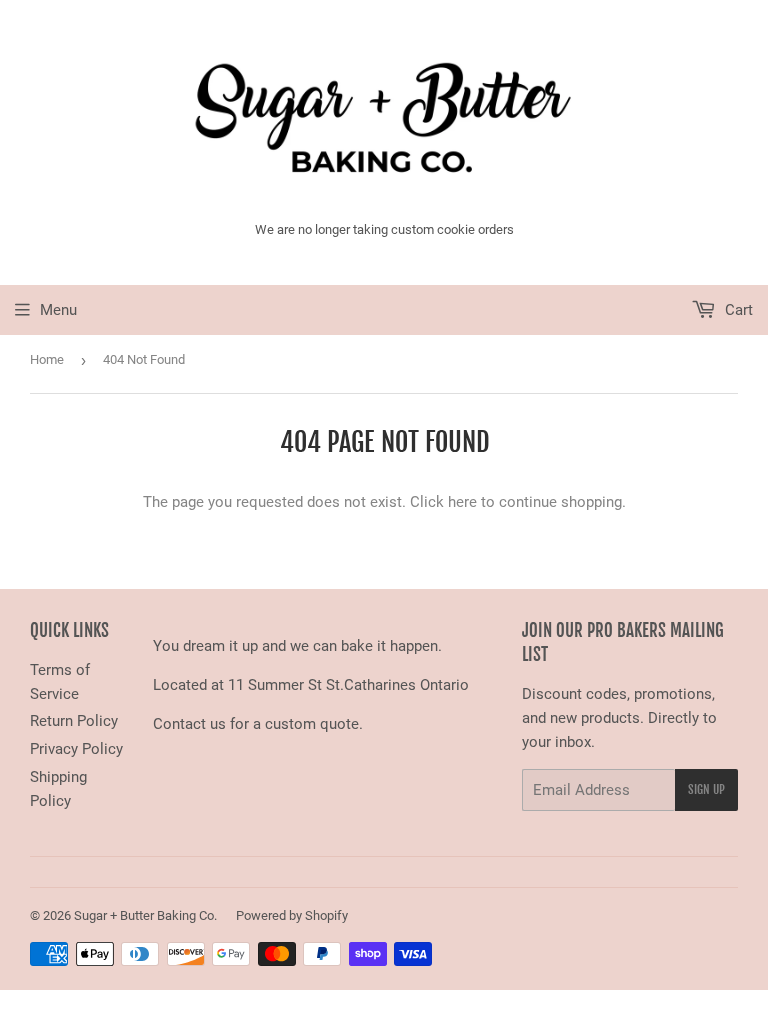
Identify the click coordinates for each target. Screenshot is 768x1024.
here (462, 502)
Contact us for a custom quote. (258, 724)
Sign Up (706, 789)
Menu (58, 310)
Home (47, 359)
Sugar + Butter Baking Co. (145, 915)
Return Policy (74, 721)
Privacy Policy (76, 749)
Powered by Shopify (292, 915)
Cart (737, 310)
